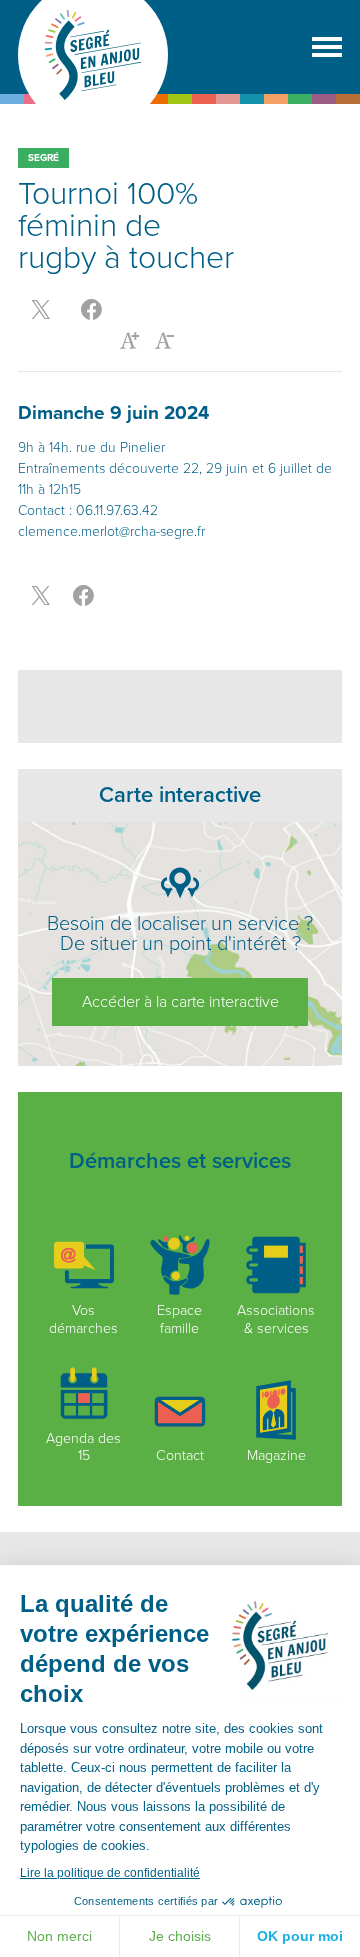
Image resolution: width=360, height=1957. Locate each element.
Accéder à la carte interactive (180, 1002)
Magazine (276, 1455)
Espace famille (179, 1319)
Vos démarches (83, 1319)
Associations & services (276, 1319)
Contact (180, 1455)
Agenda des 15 (83, 1447)
